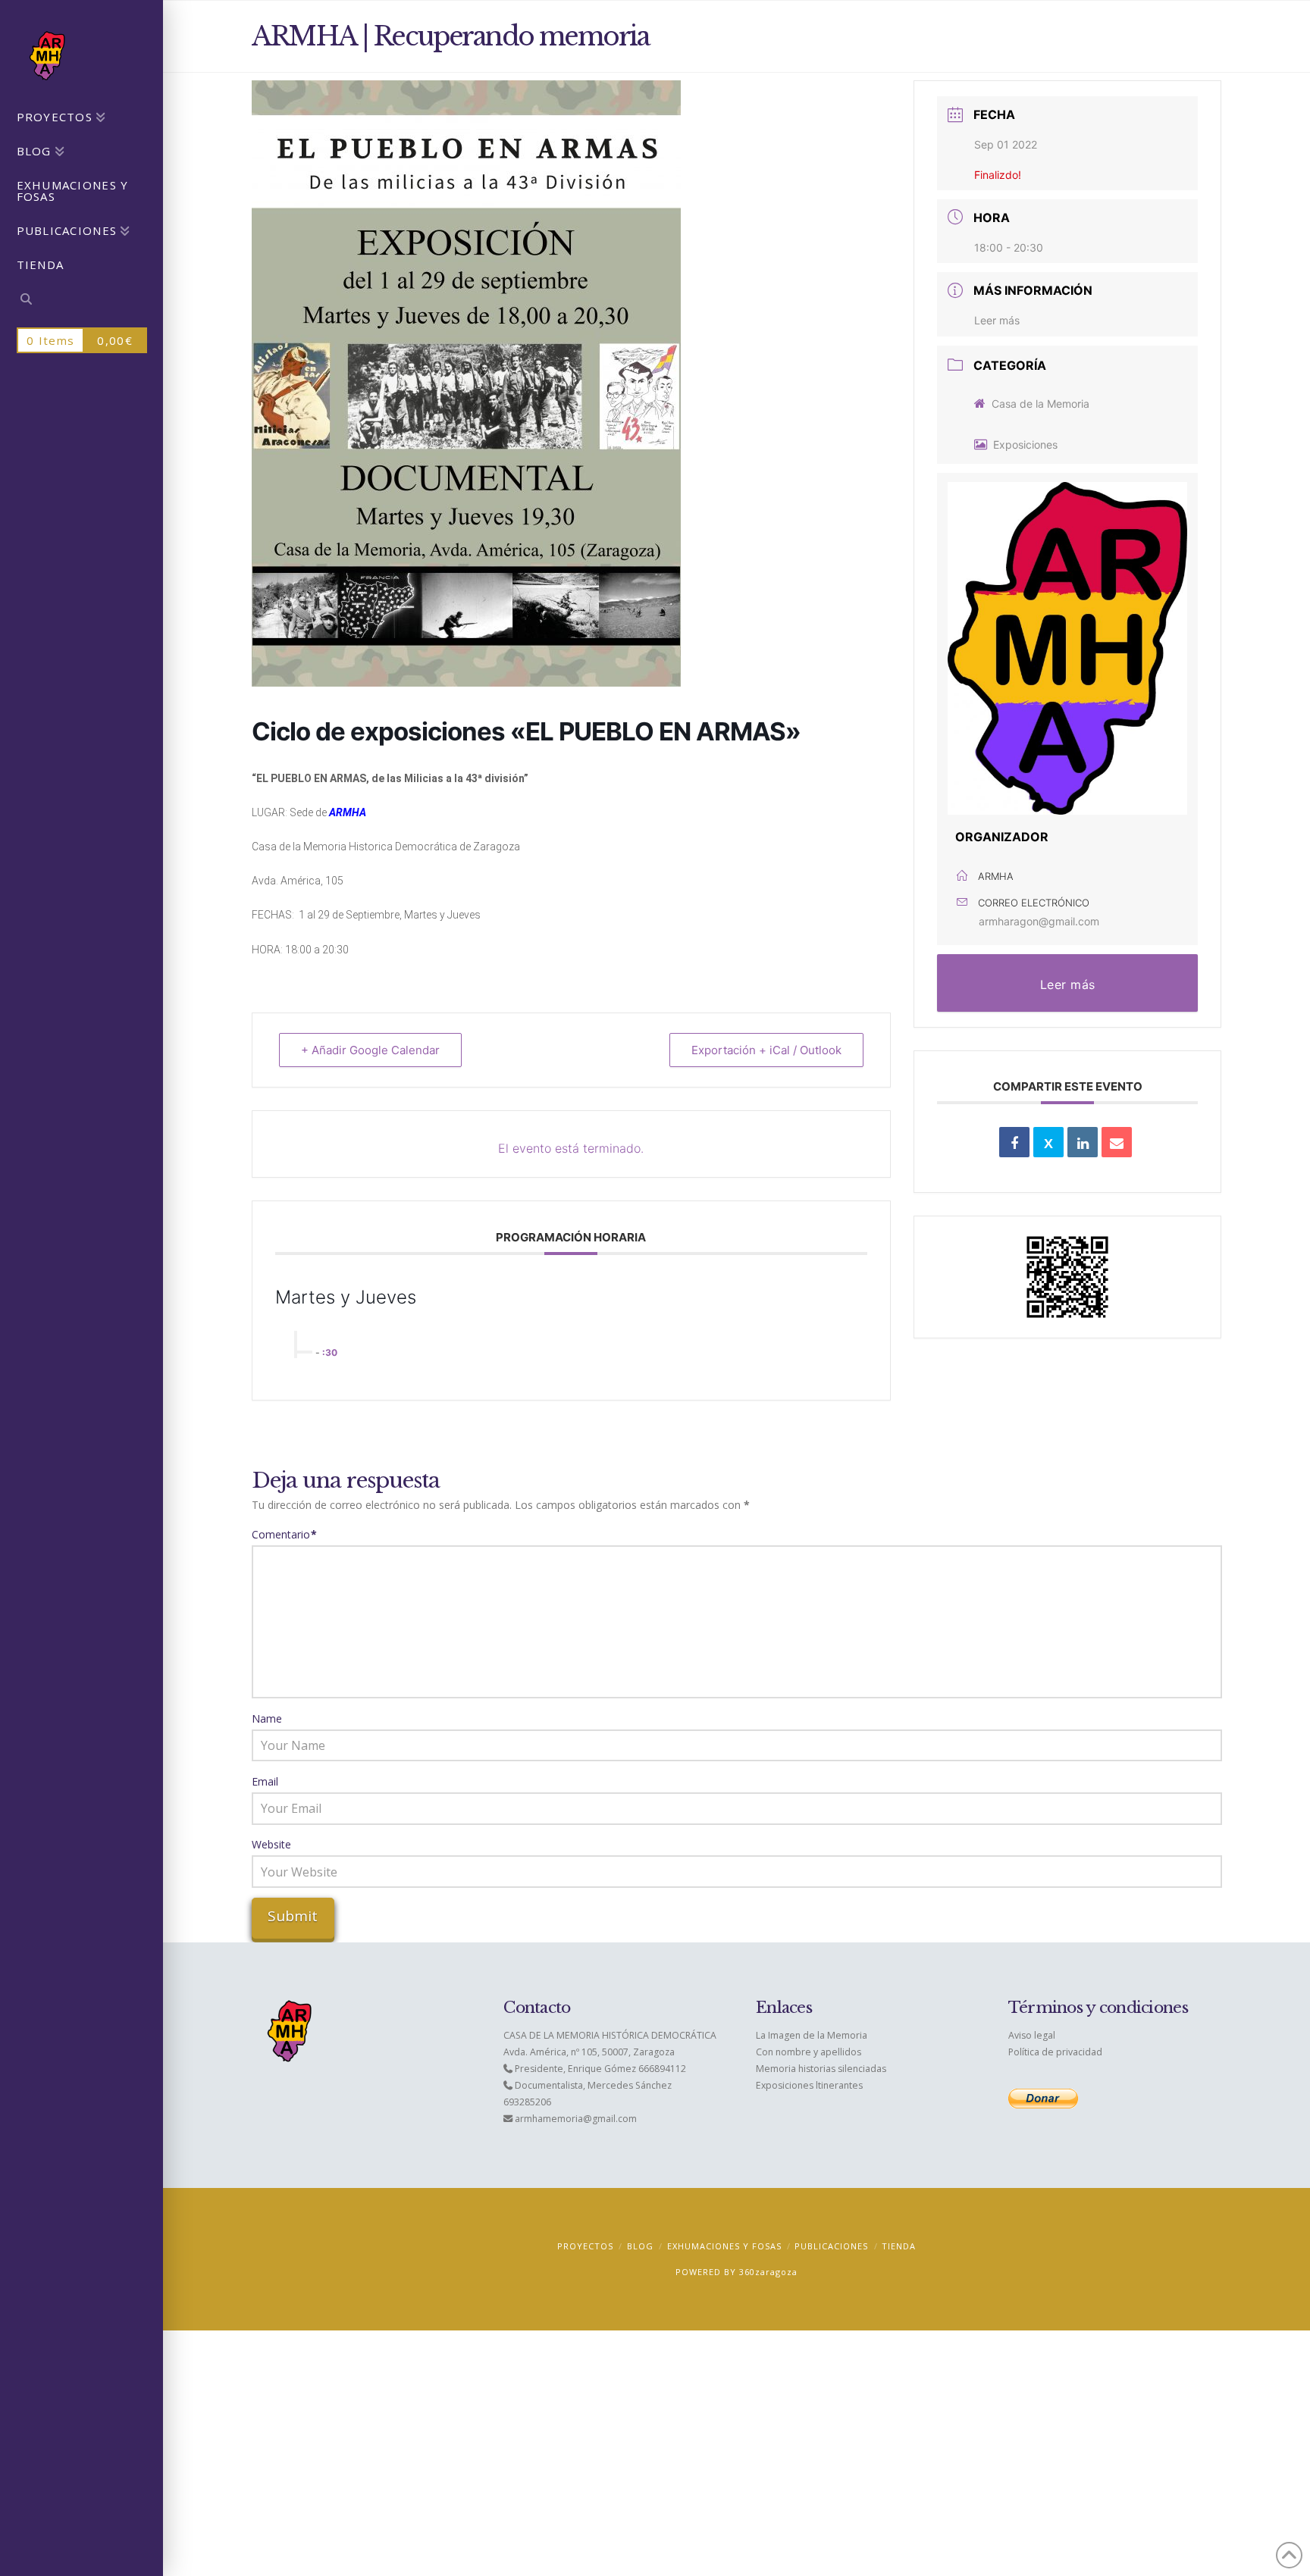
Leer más (997, 320)
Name (267, 1718)
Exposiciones (1025, 444)
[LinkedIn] (1083, 1142)
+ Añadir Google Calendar (370, 1050)
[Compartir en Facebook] (1014, 1142)
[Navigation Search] (81, 301)
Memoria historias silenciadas (821, 2069)
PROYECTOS (585, 2246)
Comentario (285, 1534)
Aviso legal (1032, 2035)
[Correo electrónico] (1117, 1142)
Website (271, 1844)
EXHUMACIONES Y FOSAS (724, 2246)
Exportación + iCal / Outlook (766, 1050)
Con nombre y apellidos (809, 2052)
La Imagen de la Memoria (812, 2035)
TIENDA (899, 2246)
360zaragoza (768, 2272)
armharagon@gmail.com (1039, 921)
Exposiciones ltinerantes (809, 2085)
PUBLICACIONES (831, 2246)
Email (265, 1781)
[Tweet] (1048, 1142)
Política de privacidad (1055, 2052)
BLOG (640, 2246)
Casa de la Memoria (1040, 404)
